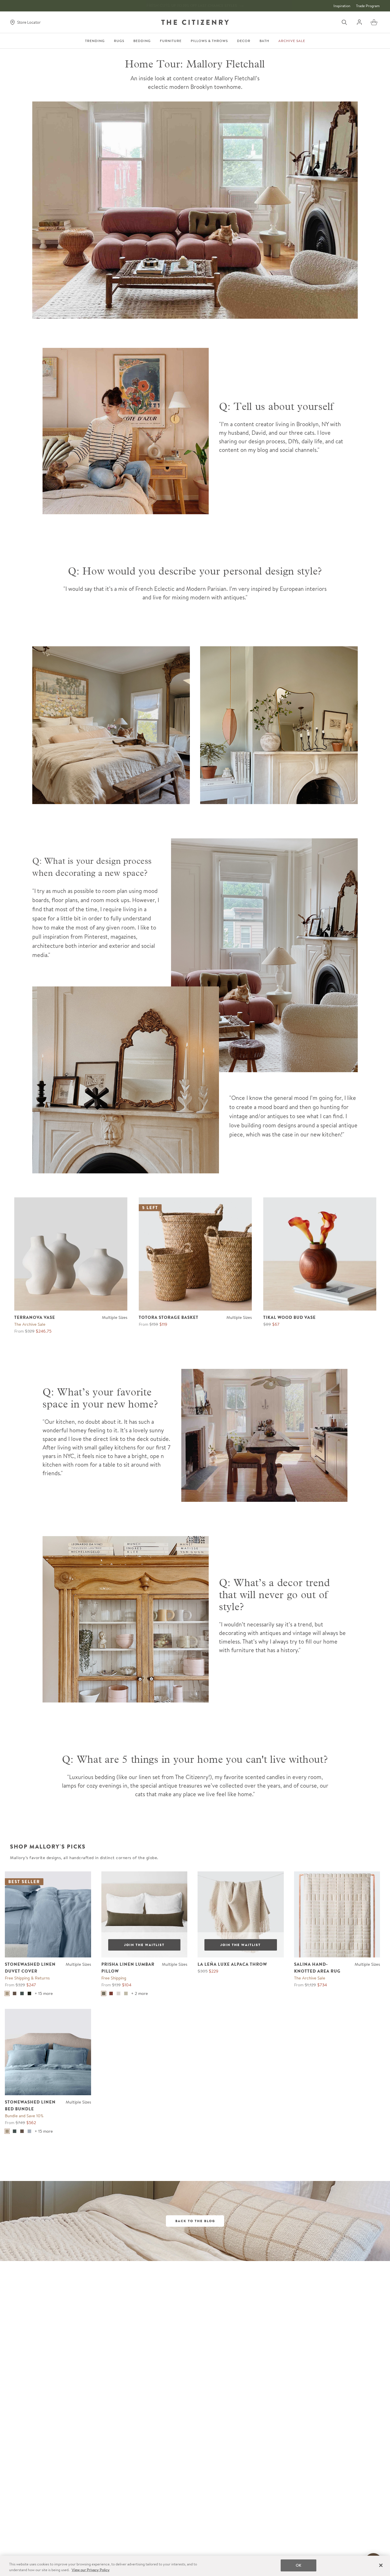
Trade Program (368, 6)
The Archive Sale (30, 1324)
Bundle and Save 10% (24, 2116)
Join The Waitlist (144, 1945)
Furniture (171, 41)
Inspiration (342, 6)
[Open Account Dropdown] (359, 22)
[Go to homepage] (195, 22)
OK (298, 2565)
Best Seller (24, 1882)
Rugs (119, 41)
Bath (264, 41)
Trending (95, 41)
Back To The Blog (195, 2221)
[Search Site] (344, 22)
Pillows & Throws (209, 41)
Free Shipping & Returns (27, 1978)
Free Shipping (114, 1978)
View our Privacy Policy (91, 2570)
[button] (374, 22)
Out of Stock (123, 1882)
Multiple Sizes (115, 1317)
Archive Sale (292, 41)
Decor (244, 41)
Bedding (142, 41)
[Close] (381, 2565)
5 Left (150, 1208)
